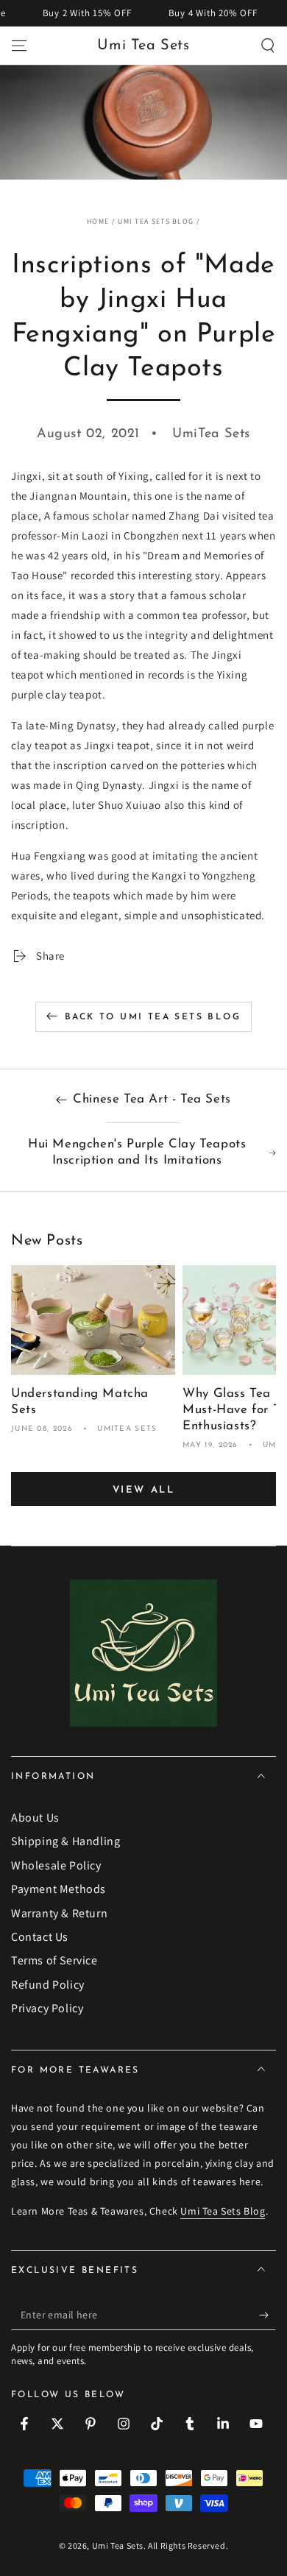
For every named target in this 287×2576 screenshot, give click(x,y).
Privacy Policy (47, 2008)
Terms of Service (54, 1960)
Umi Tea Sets (118, 2545)
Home (98, 221)
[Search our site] (268, 46)
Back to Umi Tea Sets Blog (153, 1017)
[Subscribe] (267, 2315)
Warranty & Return (59, 1913)
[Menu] (19, 46)
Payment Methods (59, 1889)
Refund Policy (48, 1985)
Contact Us (40, 1937)
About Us (35, 1818)
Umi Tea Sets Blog (156, 221)
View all (144, 1490)
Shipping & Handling (65, 1841)
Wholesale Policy (56, 1865)
